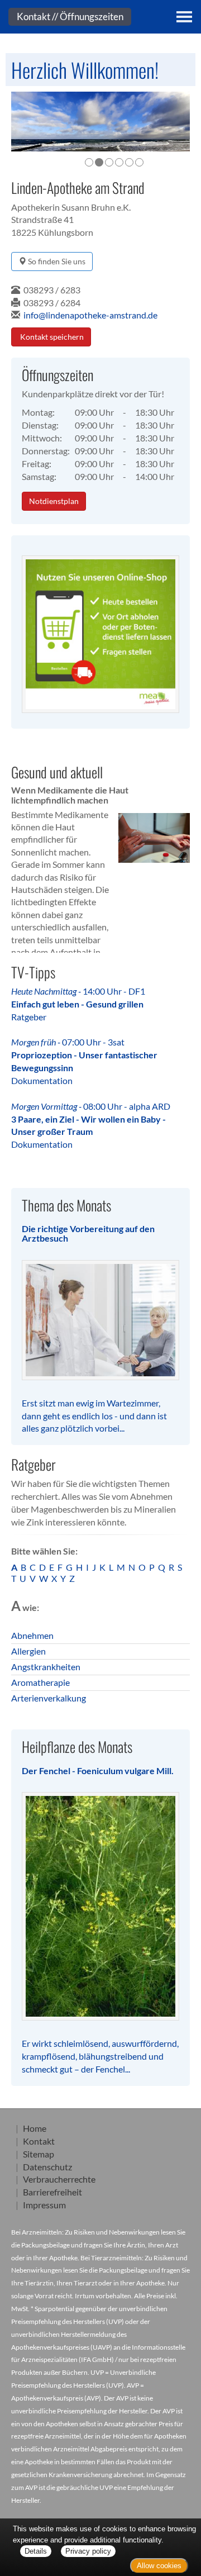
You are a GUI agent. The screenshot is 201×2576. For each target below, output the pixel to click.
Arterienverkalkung (49, 1698)
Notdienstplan (54, 501)
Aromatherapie (40, 1682)
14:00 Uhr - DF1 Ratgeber (78, 1004)
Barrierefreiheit (52, 2192)
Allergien (28, 1651)
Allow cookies (159, 2566)
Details (36, 2551)
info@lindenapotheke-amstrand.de (90, 315)
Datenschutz (47, 2167)
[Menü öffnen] (184, 17)
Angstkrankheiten (46, 1667)
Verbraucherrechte (59, 2179)
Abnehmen (32, 1635)
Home (35, 2128)
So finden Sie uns (56, 261)
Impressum (44, 2205)
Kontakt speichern (51, 337)
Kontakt (39, 2141)
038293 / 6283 (52, 290)
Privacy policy (88, 2551)
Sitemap (39, 2154)
